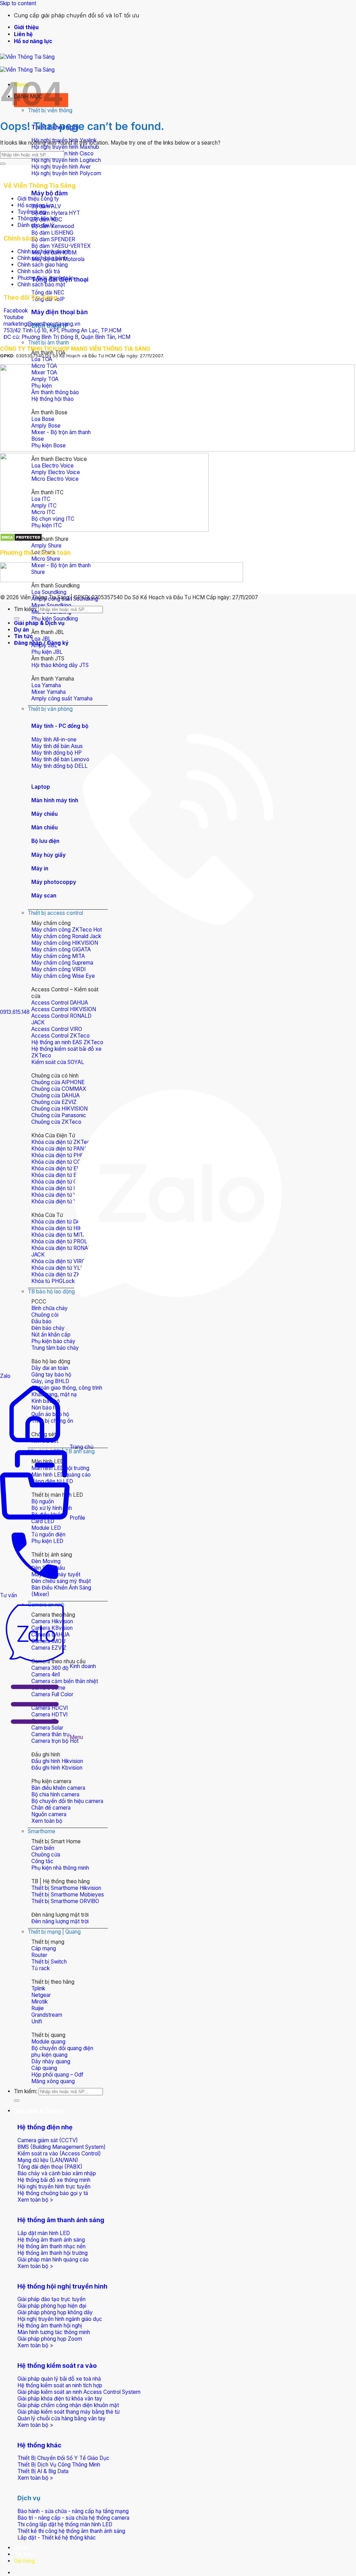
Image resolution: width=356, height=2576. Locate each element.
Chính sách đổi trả (39, 271)
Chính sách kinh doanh (44, 251)
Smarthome (42, 1831)
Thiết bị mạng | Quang (54, 1932)
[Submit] (17, 2100)
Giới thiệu (26, 27)
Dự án (21, 2548)
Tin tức (23, 2554)
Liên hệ (23, 34)
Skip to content (18, 3)
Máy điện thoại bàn (60, 312)
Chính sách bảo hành (42, 258)
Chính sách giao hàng (43, 265)
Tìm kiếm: (26, 2091)
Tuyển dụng (32, 212)
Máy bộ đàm (50, 193)
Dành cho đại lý (36, 225)
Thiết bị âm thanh (48, 343)
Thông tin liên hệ (37, 218)
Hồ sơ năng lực (33, 41)
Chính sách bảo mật (41, 285)
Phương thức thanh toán (46, 278)
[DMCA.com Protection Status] (21, 540)
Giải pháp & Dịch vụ (39, 2111)
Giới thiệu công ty (38, 199)
